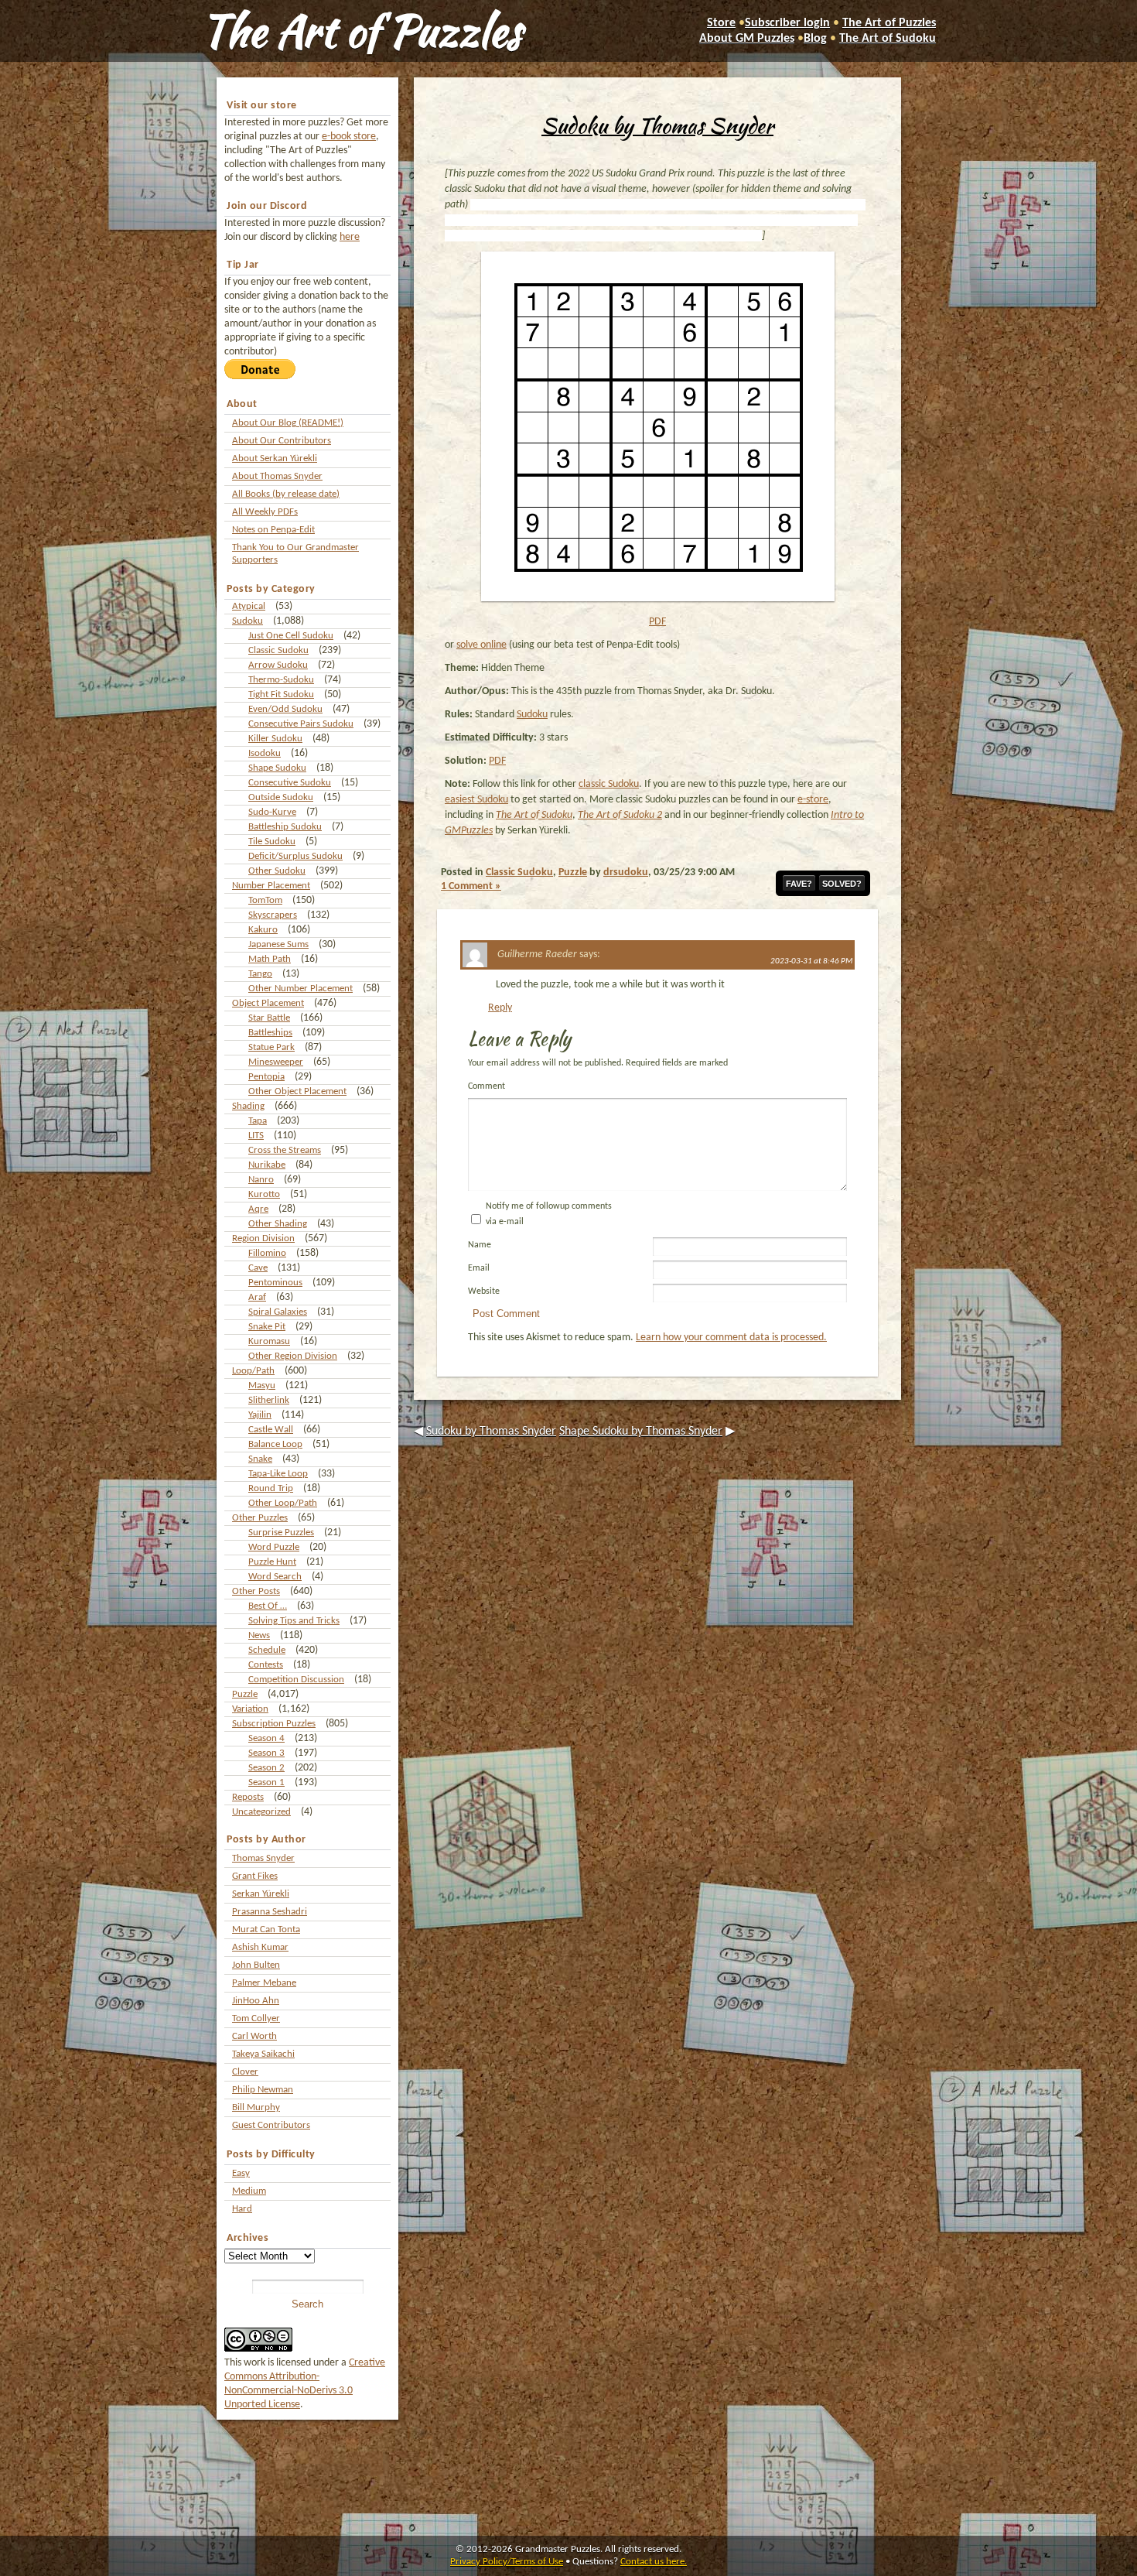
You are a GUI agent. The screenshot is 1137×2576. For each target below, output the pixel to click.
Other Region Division (293, 1356)
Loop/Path (253, 1371)
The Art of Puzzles (361, 31)
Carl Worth (254, 2036)
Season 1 (266, 1782)
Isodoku (265, 753)
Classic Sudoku (278, 650)
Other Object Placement (297, 1091)
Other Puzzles (260, 1518)
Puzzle (245, 1694)
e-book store (349, 137)
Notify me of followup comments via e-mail (549, 1214)
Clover (245, 2072)
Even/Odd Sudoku (285, 709)
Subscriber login (787, 23)
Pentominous (275, 1283)
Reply (500, 1008)
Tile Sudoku (272, 842)
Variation (250, 1709)
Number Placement (271, 886)
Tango (260, 974)
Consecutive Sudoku (290, 783)
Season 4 (266, 1738)
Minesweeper (276, 1062)
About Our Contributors (282, 441)
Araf (257, 1297)
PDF (657, 622)
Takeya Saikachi (263, 2054)
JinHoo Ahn (256, 2001)
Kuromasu (269, 1341)
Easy (241, 2173)
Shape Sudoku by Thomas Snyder (641, 1432)
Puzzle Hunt (272, 1562)
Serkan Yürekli (261, 1894)
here (350, 237)
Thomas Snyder (263, 1858)
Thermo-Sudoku (281, 680)
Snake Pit (267, 1327)
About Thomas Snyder (277, 476)
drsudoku (626, 872)
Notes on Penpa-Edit (273, 530)
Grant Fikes (255, 1876)
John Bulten (256, 1965)
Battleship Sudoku (285, 827)
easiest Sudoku (476, 800)
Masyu (262, 1385)
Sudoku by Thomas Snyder (657, 125)
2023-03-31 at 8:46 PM (811, 961)
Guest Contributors (271, 2125)
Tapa (258, 1121)
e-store (813, 800)
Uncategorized (261, 1812)
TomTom (265, 900)
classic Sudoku (609, 784)
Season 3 (266, 1753)
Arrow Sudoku (278, 665)
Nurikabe (267, 1165)
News (259, 1635)
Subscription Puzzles (274, 1724)
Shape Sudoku (277, 768)
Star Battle (269, 1018)
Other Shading (278, 1224)
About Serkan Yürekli (275, 458)
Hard (242, 2209)
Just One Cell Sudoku (291, 636)
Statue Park (271, 1047)
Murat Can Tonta (266, 1929)
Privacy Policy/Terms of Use (507, 2562)
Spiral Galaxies (278, 1312)
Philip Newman (263, 2090)
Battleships (270, 1033)
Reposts (248, 1797)
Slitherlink (269, 1400)
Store (721, 23)
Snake (260, 1459)
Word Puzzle (274, 1547)
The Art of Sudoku (888, 39)
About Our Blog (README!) (288, 423)
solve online (481, 645)
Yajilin (260, 1415)
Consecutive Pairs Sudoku (301, 724)
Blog (815, 39)
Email (479, 1268)
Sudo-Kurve (272, 812)
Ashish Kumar (260, 1947)
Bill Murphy (256, 2107)
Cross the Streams (285, 1150)
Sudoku (248, 621)
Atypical (249, 606)
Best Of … (268, 1606)
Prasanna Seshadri (270, 1912)
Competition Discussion (296, 1680)
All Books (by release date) (286, 494)
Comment (487, 1086)
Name (480, 1245)
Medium (249, 2191)
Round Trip (271, 1488)
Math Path (270, 959)
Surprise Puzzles (281, 1533)
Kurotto (264, 1194)
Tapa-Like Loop (278, 1474)
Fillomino (267, 1253)
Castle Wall (271, 1430)
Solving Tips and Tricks (294, 1621)
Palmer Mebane (264, 1983)
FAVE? (799, 884)
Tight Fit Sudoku (281, 694)
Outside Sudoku (281, 797)
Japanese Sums (278, 944)
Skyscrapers (273, 915)
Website (484, 1291)
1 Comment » (471, 886)
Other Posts (256, 1591)
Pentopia (266, 1077)
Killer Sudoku (275, 739)
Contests (266, 1665)
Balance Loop (275, 1444)
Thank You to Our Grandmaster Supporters (295, 554)
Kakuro (263, 930)
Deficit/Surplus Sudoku (295, 856)
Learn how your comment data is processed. (731, 1338)
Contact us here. (654, 2562)
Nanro (261, 1180)
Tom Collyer (256, 2018)
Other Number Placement (300, 989)
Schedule (267, 1650)
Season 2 (266, 1768)
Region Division (263, 1238)
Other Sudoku (277, 871)
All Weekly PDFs (265, 512)
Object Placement (268, 1003)
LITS (256, 1136)
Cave (258, 1268)
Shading (248, 1106)
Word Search (275, 1577)
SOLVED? (842, 884)
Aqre (258, 1209)
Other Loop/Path (283, 1503)
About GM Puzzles (747, 39)
